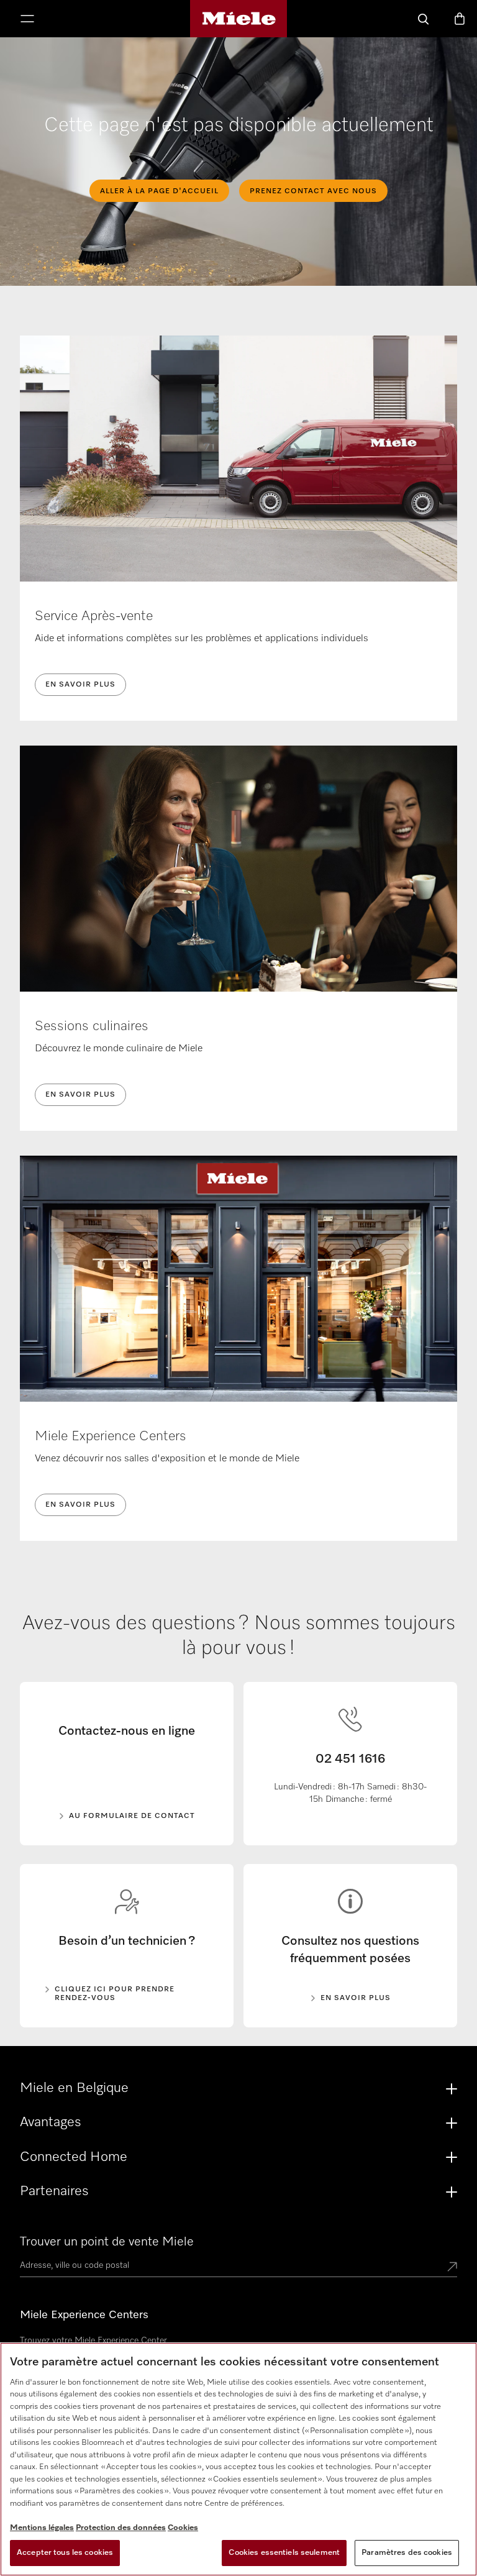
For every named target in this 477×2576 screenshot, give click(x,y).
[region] (238, 2459)
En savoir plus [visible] (356, 1998)
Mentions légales (42, 2528)
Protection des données (121, 2528)
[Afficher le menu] (27, 20)
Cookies (183, 2528)
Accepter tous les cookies (65, 2553)
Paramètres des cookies (407, 2553)
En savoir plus (80, 685)
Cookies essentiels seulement (284, 2553)
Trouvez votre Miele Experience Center (93, 2341)
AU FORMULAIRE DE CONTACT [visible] (132, 1816)
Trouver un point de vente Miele (107, 2242)
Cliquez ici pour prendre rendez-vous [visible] (115, 1994)
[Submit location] (452, 2268)
